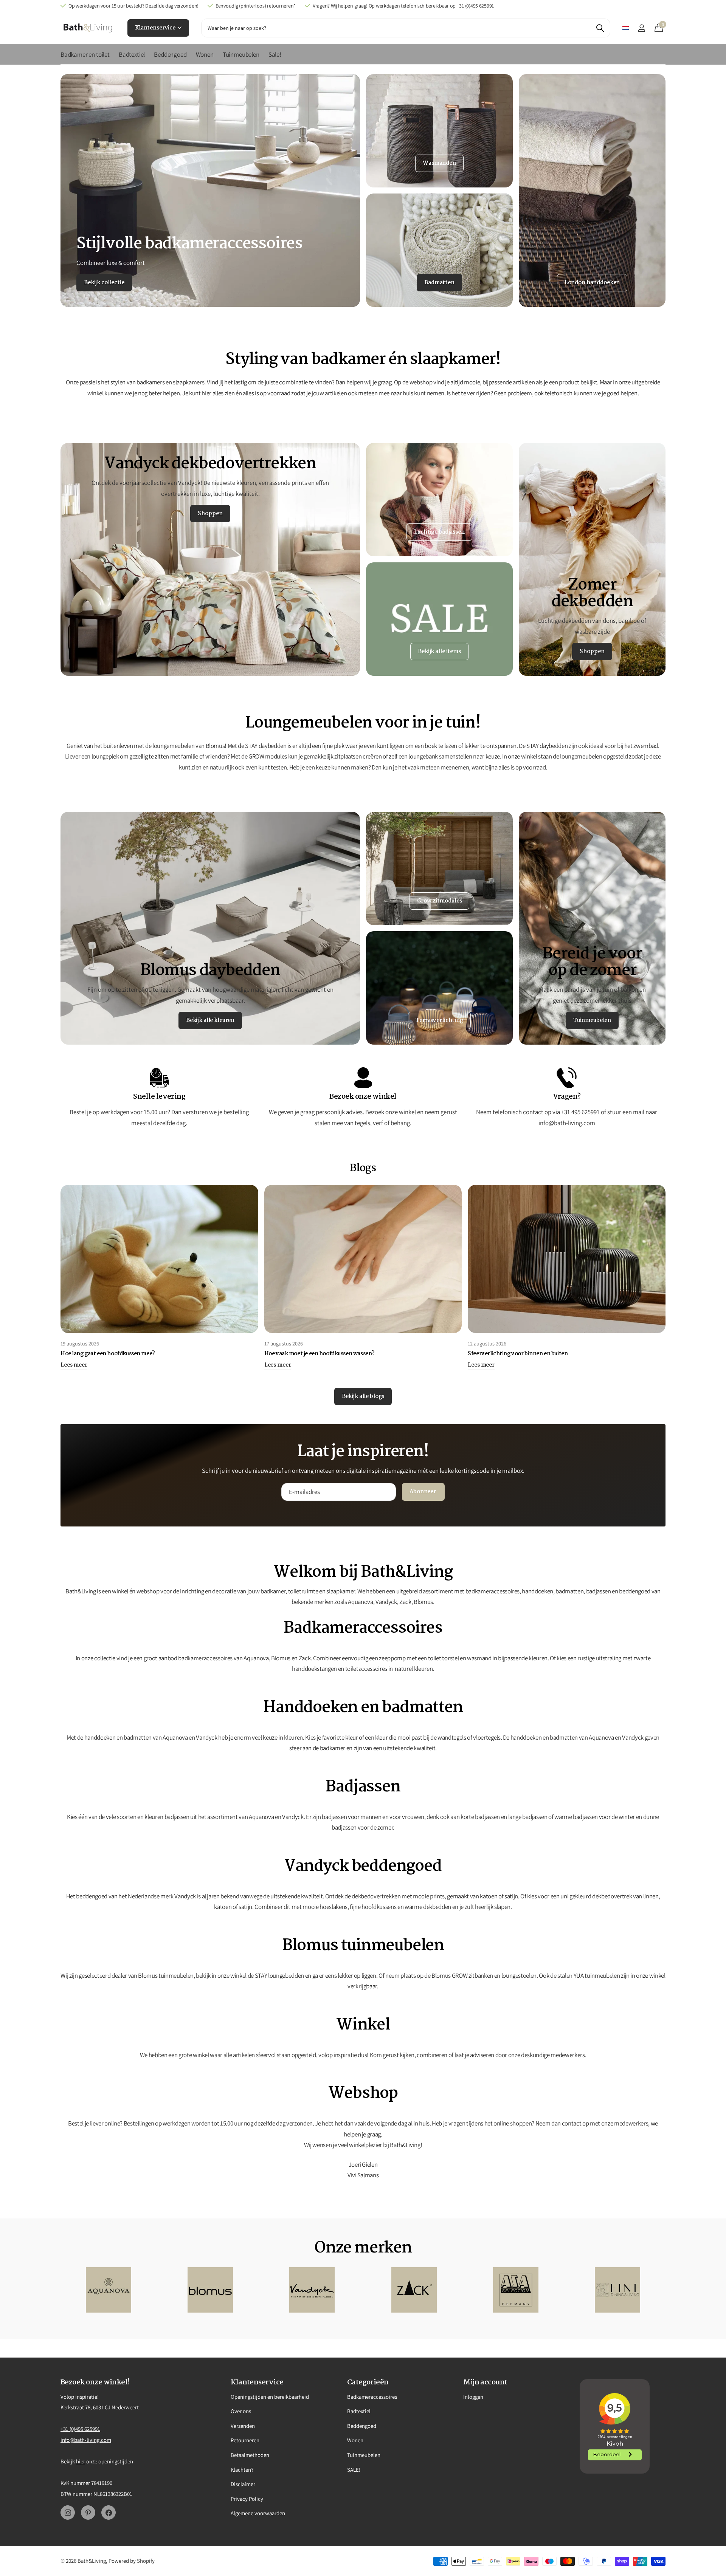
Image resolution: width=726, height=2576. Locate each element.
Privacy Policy (247, 2499)
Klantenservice (156, 28)
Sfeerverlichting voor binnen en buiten (518, 1354)
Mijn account (485, 2382)
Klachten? (242, 2470)
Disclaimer (243, 2484)
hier (81, 2461)
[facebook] (109, 2513)
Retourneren (245, 2440)
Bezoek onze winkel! (95, 2382)
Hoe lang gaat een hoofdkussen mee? (108, 1354)
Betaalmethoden (250, 2455)
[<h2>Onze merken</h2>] (108, 2290)
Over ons (241, 2411)
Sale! (275, 54)
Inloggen (473, 2397)
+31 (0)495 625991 (80, 2429)
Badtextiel (132, 54)
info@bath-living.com (86, 2440)
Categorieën (368, 2382)
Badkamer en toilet (85, 54)
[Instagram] (68, 2513)
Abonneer (423, 1492)
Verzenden (243, 2426)
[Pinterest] (88, 2513)
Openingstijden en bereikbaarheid (270, 2397)
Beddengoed (170, 54)
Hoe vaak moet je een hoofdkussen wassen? (320, 1354)
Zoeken (600, 28)
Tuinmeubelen (241, 54)
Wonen (205, 54)
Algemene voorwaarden (258, 2513)
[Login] (641, 28)
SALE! (354, 2470)
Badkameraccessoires (372, 2397)
